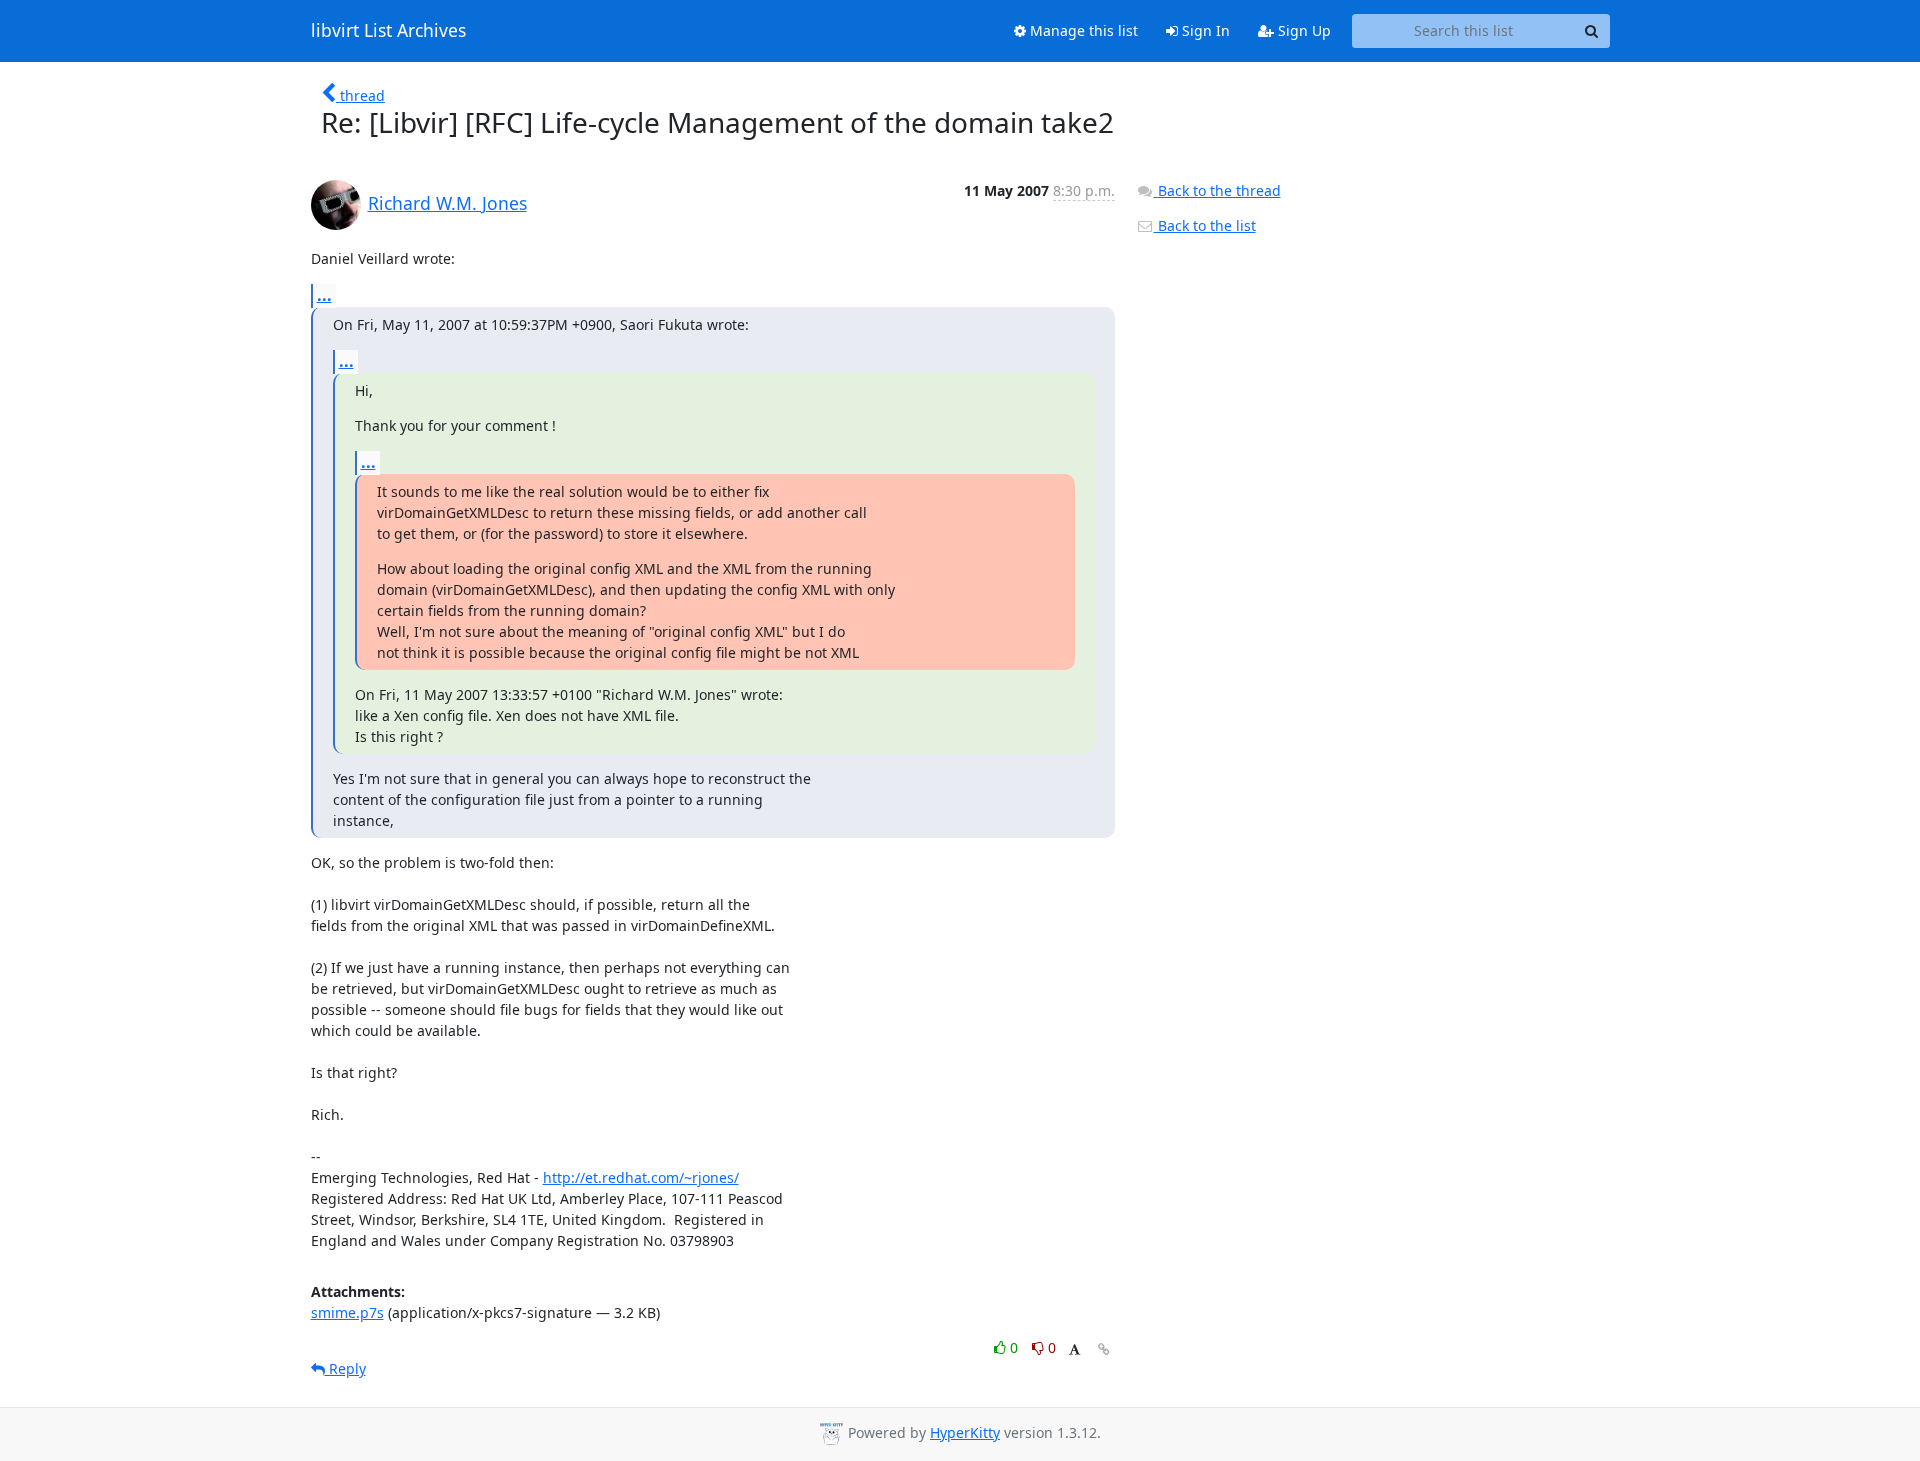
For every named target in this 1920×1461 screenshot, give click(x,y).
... (324, 295)
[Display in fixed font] (1074, 1350)
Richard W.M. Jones (447, 203)
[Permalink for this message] (1104, 1349)
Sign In (1204, 30)
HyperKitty (965, 1432)
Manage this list (1082, 30)
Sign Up (1302, 30)
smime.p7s (347, 1312)
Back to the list (1205, 225)
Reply (345, 1368)
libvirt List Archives (388, 31)
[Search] (1592, 31)
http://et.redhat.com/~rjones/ (641, 1177)
